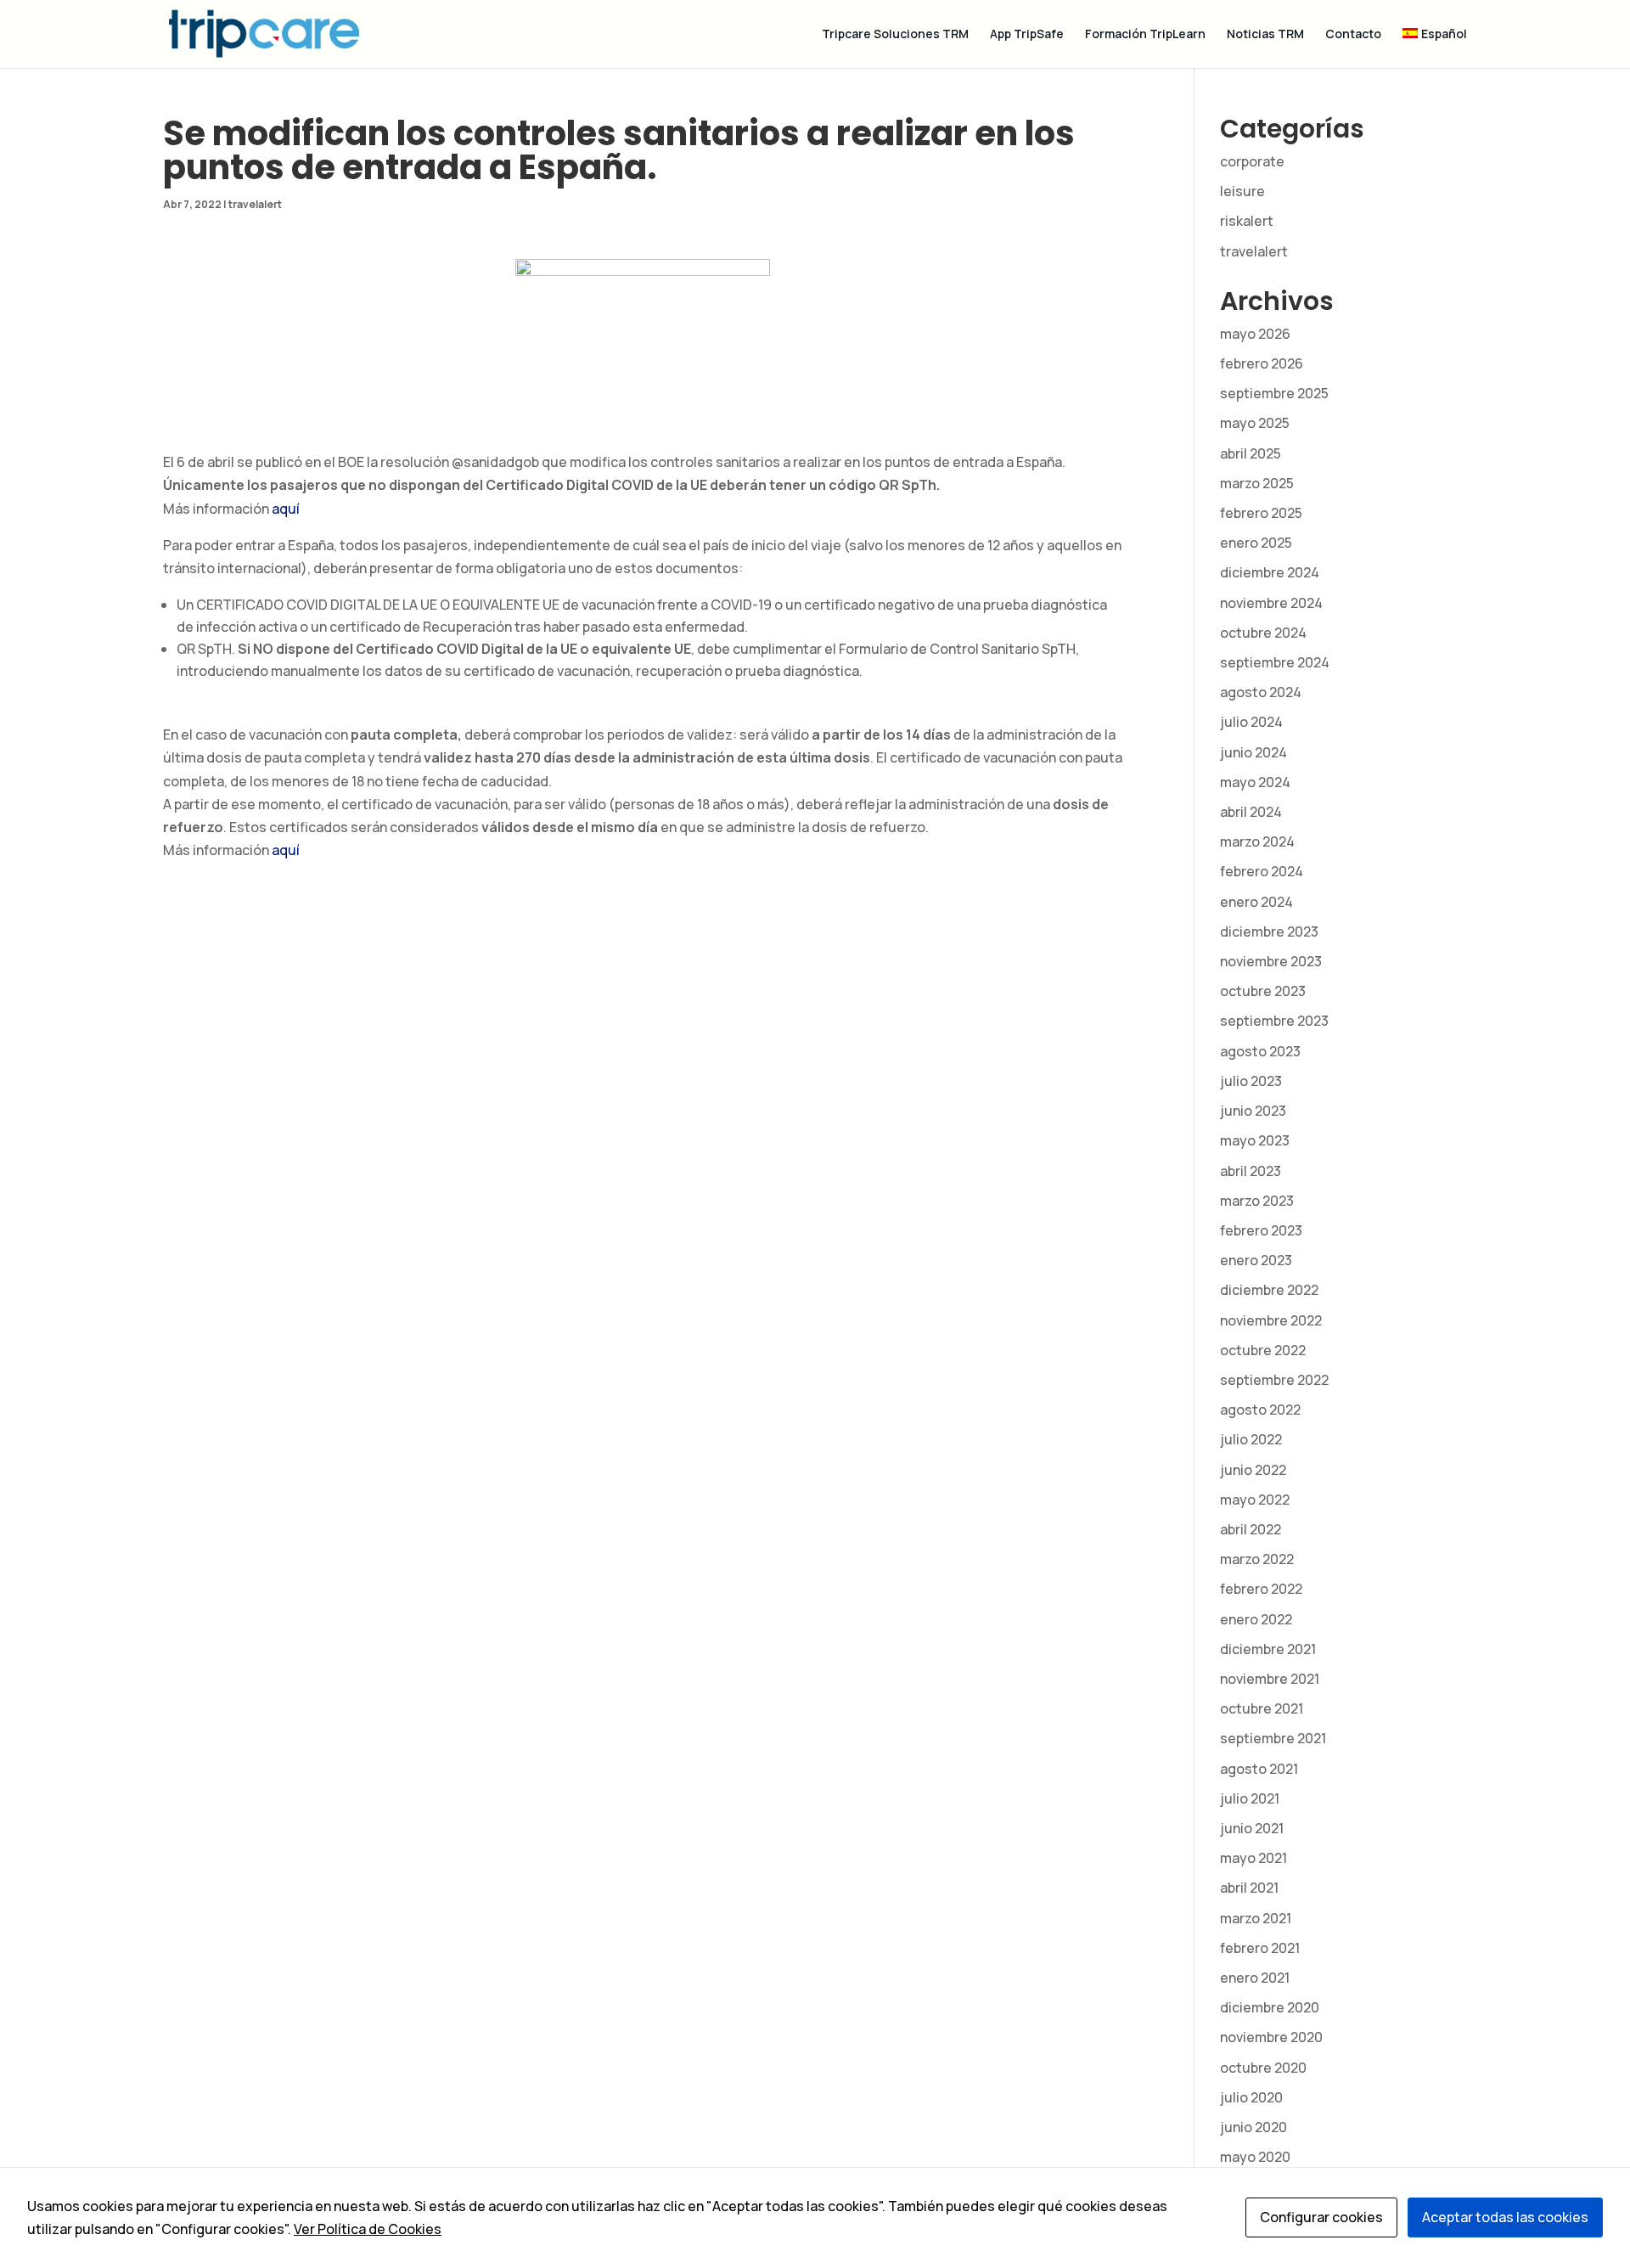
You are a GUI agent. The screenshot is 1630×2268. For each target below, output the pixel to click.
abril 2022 (1251, 1529)
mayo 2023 (1255, 1140)
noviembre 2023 (1271, 961)
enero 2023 (1256, 1260)
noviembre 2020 (1271, 2037)
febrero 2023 (1261, 1230)
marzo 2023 (1257, 1201)
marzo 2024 (1257, 841)
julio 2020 (1251, 2097)
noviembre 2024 (1271, 603)
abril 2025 (1251, 453)
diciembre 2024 (1270, 572)
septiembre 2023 (1274, 1021)
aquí (286, 509)
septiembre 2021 (1273, 1738)
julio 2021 (1250, 1798)
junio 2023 (1253, 1111)
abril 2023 (1251, 1171)
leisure (1242, 191)
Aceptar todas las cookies (1505, 2217)
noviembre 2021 (1270, 1679)
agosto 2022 (1260, 1410)
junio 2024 (1253, 752)
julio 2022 (1251, 1439)
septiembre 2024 (1275, 662)
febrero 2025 (1261, 513)
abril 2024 (1251, 812)
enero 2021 (1255, 1978)
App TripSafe (1027, 35)
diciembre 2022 (1269, 1290)
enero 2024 (1256, 902)
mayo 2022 (1255, 1500)
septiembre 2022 (1274, 1380)
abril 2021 (1249, 1888)
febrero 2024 (1262, 871)
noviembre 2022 (1271, 1320)
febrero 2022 (1261, 1589)
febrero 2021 (1260, 1948)
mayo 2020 (1255, 2157)
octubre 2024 (1263, 633)
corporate (1252, 161)
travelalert (255, 204)
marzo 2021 (1256, 1918)
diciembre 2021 (1268, 1649)
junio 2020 (1253, 2127)
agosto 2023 (1260, 1051)
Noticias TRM (1265, 35)
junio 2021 (1252, 1828)
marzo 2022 (1257, 1559)
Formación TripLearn (1145, 35)
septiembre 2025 (1274, 393)
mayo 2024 (1255, 782)
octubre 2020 (1263, 2068)
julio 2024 (1251, 722)
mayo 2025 (1255, 423)
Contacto (1353, 35)
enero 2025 (1256, 543)
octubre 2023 (1263, 991)
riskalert (1247, 221)
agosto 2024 (1261, 692)
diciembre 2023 (1269, 931)
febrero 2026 (1262, 363)
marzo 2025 (1257, 483)
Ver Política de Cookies (368, 2229)
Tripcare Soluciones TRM (895, 35)
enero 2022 (1256, 1619)
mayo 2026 (1255, 334)
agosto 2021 (1259, 1769)
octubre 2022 (1263, 1350)
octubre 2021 (1262, 1708)
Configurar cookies (1321, 2217)
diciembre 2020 (1270, 2007)
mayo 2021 (1253, 1858)
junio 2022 (1253, 1470)
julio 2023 (1251, 1081)
